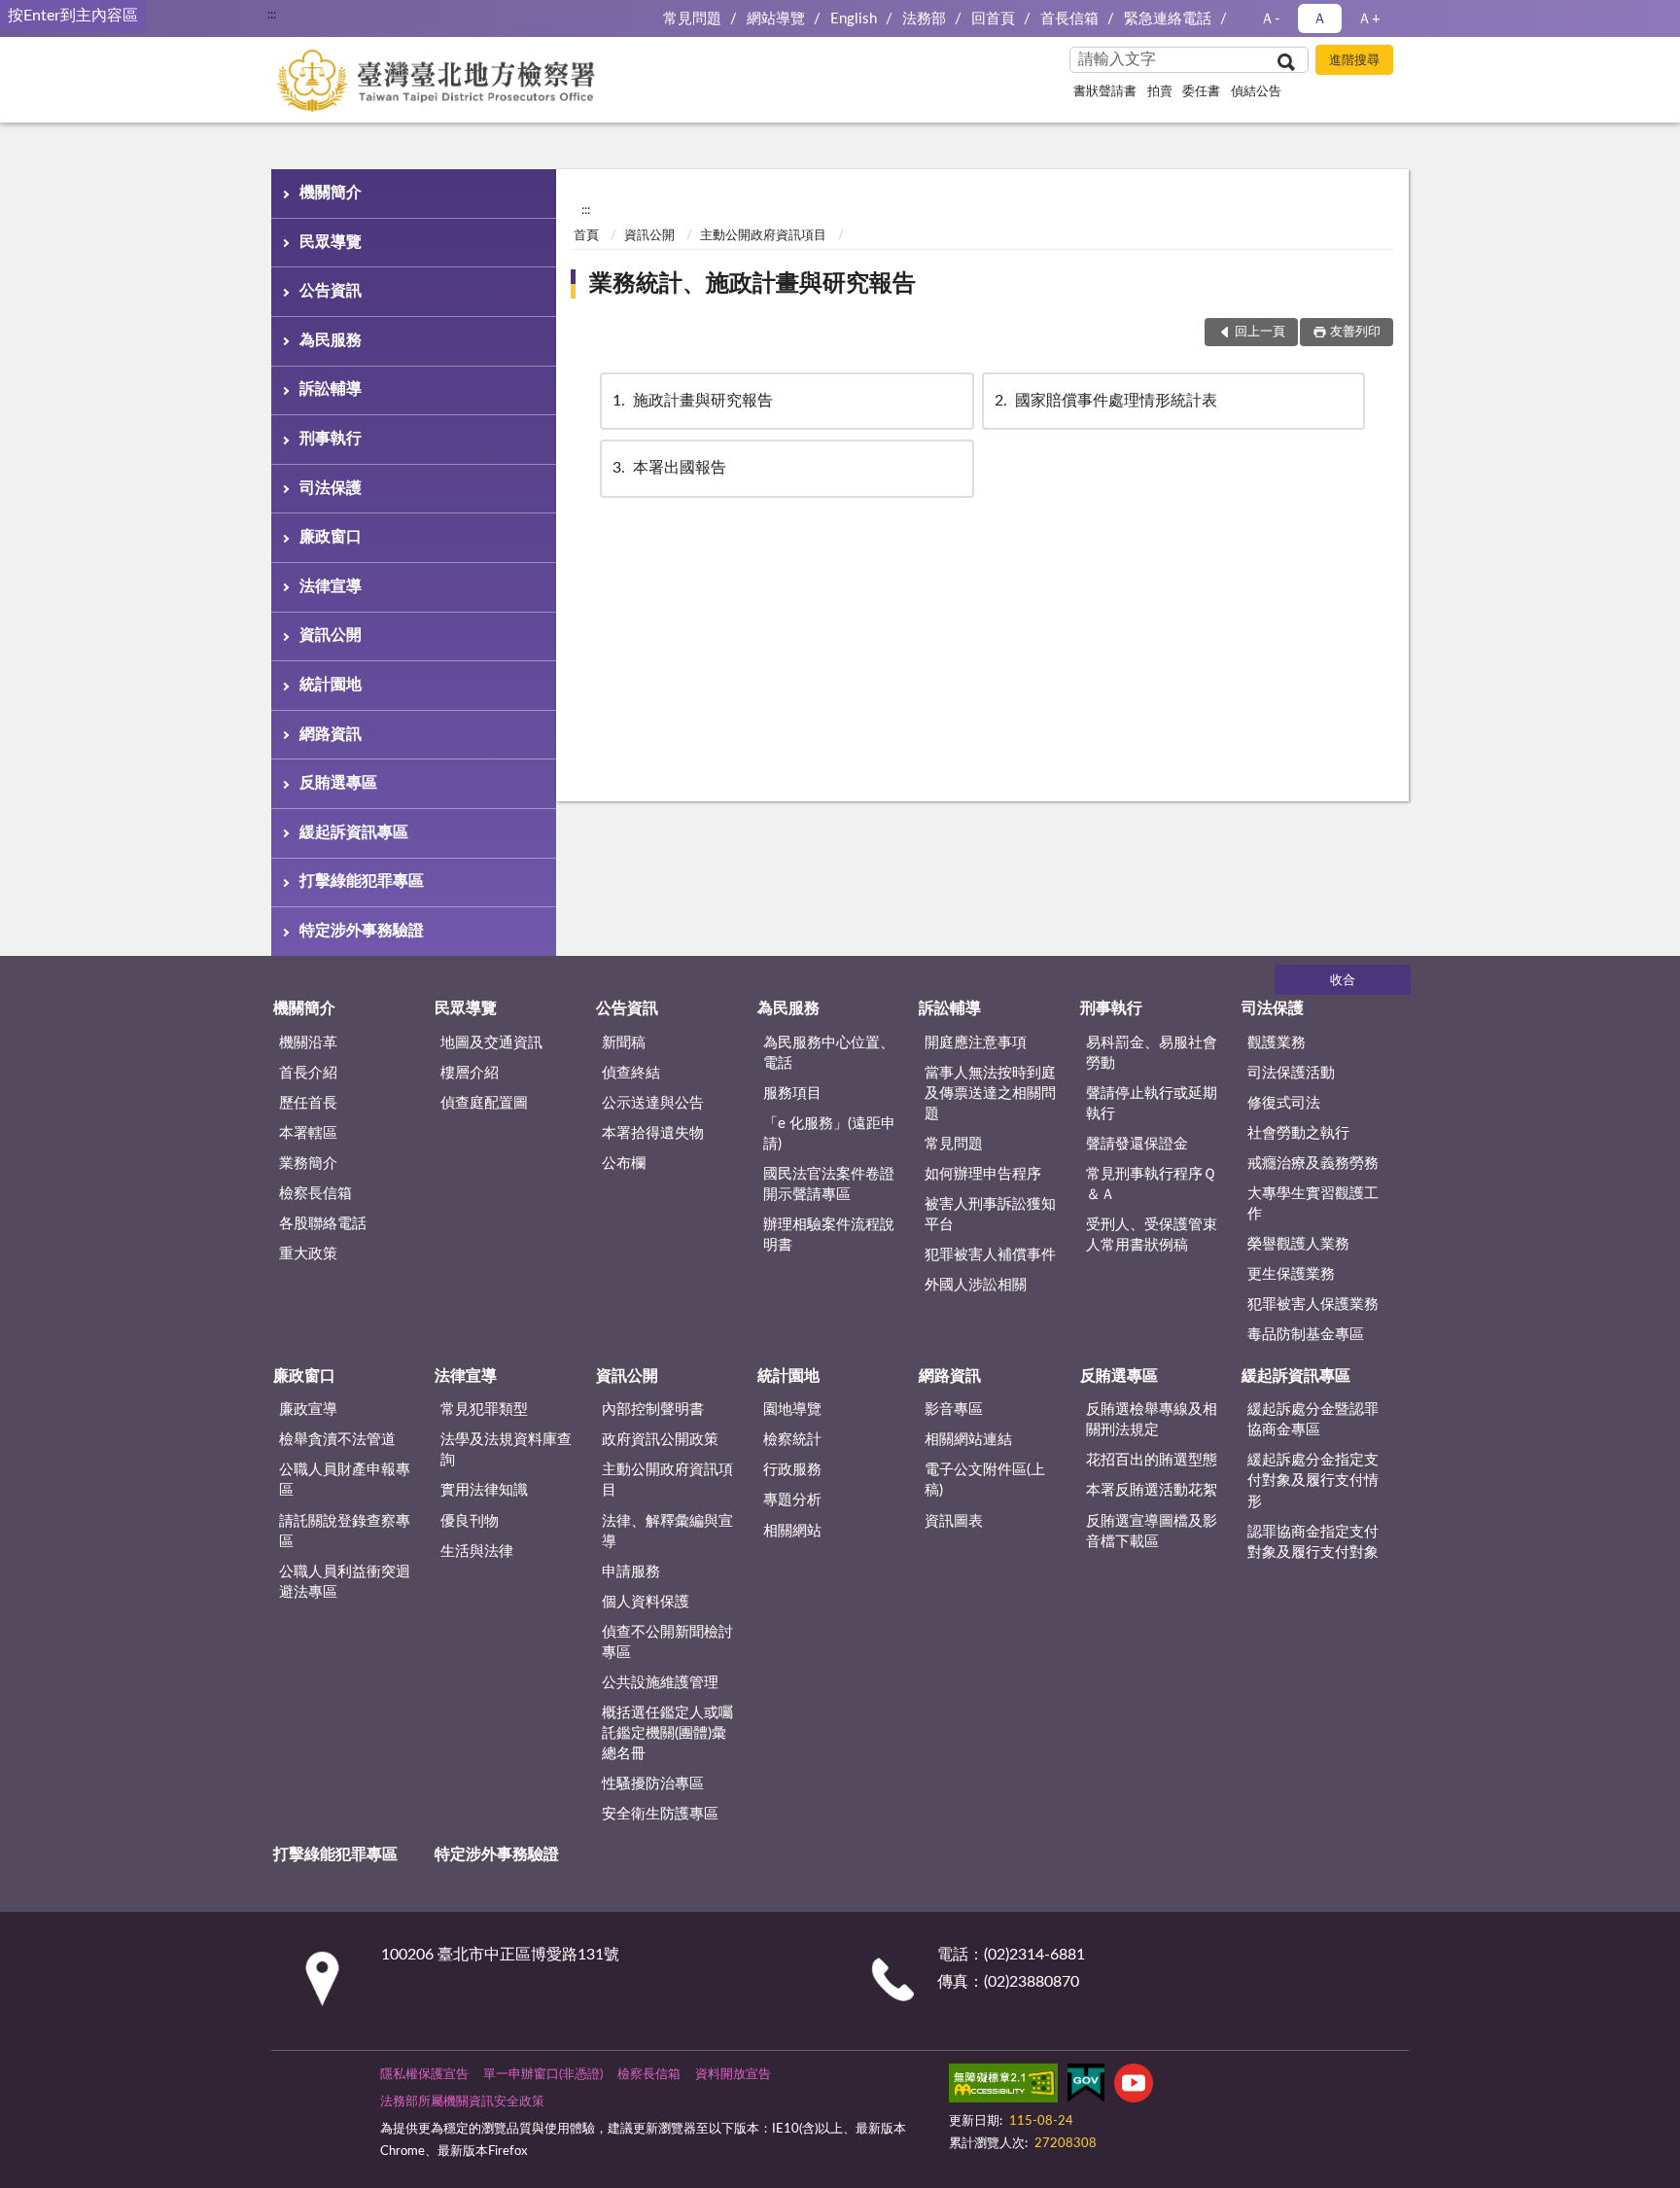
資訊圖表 (954, 1521)
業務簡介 (308, 1164)
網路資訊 (331, 734)
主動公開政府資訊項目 (763, 236)
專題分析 (792, 1500)
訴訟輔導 (331, 389)
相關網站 (792, 1531)
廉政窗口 (331, 537)
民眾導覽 (331, 242)
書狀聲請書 (1105, 92)
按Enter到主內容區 (73, 16)
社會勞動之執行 (1298, 1133)
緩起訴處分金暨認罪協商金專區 (1313, 1420)
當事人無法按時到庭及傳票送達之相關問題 (990, 1094)
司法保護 (331, 488)
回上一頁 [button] (1260, 332)
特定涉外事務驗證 (362, 931)
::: (272, 15)
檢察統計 (792, 1440)
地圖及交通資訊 (491, 1043)
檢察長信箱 (315, 1194)
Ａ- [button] (1270, 19)
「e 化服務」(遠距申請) (829, 1134)
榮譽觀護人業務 (1298, 1244)
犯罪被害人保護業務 (1313, 1305)
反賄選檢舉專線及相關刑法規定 (1152, 1420)
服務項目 (792, 1094)
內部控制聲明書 (653, 1410)
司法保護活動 (1291, 1073)
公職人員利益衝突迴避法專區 (345, 1582)
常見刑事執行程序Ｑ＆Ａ (1151, 1184)
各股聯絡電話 (323, 1224)
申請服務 (631, 1572)
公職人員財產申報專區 (345, 1480)
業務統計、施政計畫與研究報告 (752, 284)
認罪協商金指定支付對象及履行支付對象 (1313, 1542)
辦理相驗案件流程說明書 (829, 1235)
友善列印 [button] (1355, 332)
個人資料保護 (646, 1602)
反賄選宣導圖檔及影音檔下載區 (1152, 1532)
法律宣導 (331, 586)
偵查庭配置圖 (484, 1103)
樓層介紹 (470, 1073)
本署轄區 (308, 1133)
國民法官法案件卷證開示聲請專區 (829, 1184)
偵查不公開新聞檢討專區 (667, 1642)
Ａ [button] (1320, 19)
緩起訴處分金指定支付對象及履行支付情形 (1313, 1481)
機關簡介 (331, 193)
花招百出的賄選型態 (1152, 1460)
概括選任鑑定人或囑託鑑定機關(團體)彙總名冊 (667, 1733)
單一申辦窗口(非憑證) (543, 2075)
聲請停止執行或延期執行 (1152, 1104)
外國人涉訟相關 (976, 1285)
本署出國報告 (669, 468)
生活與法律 (477, 1552)
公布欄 (624, 1164)
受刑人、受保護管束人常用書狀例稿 (1152, 1235)
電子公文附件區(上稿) (985, 1480)
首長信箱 (1069, 19)
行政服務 (792, 1470)
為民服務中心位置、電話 (829, 1053)
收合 (1343, 981)
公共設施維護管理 (660, 1683)
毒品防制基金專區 (1306, 1335)
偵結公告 (1256, 92)
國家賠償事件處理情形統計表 (1106, 401)
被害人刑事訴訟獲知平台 (990, 1215)
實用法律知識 (484, 1490)
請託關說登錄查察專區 (345, 1532)
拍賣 (1160, 92)
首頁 (586, 236)
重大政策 (308, 1254)
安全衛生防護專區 (660, 1814)
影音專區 (954, 1410)
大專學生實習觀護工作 (1313, 1204)
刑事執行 (331, 439)
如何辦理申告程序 (983, 1174)
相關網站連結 (968, 1440)
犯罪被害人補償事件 (990, 1255)
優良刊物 (470, 1521)
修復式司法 (1284, 1103)
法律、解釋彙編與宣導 (667, 1532)
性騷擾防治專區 (653, 1784)
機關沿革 (308, 1043)
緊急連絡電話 (1168, 19)
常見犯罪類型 (484, 1410)
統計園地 (331, 685)
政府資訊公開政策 (660, 1440)
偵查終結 (631, 1073)
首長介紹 (308, 1073)
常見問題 (692, 19)
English (854, 19)
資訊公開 (331, 635)
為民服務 (331, 340)
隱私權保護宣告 (424, 2075)
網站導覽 (776, 19)
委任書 (1201, 92)
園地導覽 (792, 1410)
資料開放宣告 (733, 2075)
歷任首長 (308, 1103)
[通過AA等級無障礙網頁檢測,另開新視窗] (1003, 2087)
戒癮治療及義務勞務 (1313, 1164)
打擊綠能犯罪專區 (362, 881)
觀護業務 (1277, 1043)
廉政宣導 (308, 1410)
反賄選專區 (338, 783)
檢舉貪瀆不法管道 (337, 1440)
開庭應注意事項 (976, 1043)
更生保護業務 (1291, 1274)
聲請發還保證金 (1137, 1144)
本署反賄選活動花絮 (1152, 1490)
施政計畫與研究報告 (693, 401)
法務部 (924, 19)
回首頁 (993, 19)
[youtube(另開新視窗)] (1134, 2087)
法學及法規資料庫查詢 (506, 1450)
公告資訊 (331, 291)
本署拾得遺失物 (653, 1133)
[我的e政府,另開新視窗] (1086, 2087)
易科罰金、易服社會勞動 (1152, 1053)
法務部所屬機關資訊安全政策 (462, 2102)
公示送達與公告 (653, 1103)
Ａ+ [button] (1369, 19)
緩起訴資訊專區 (354, 832)
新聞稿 (624, 1043)
